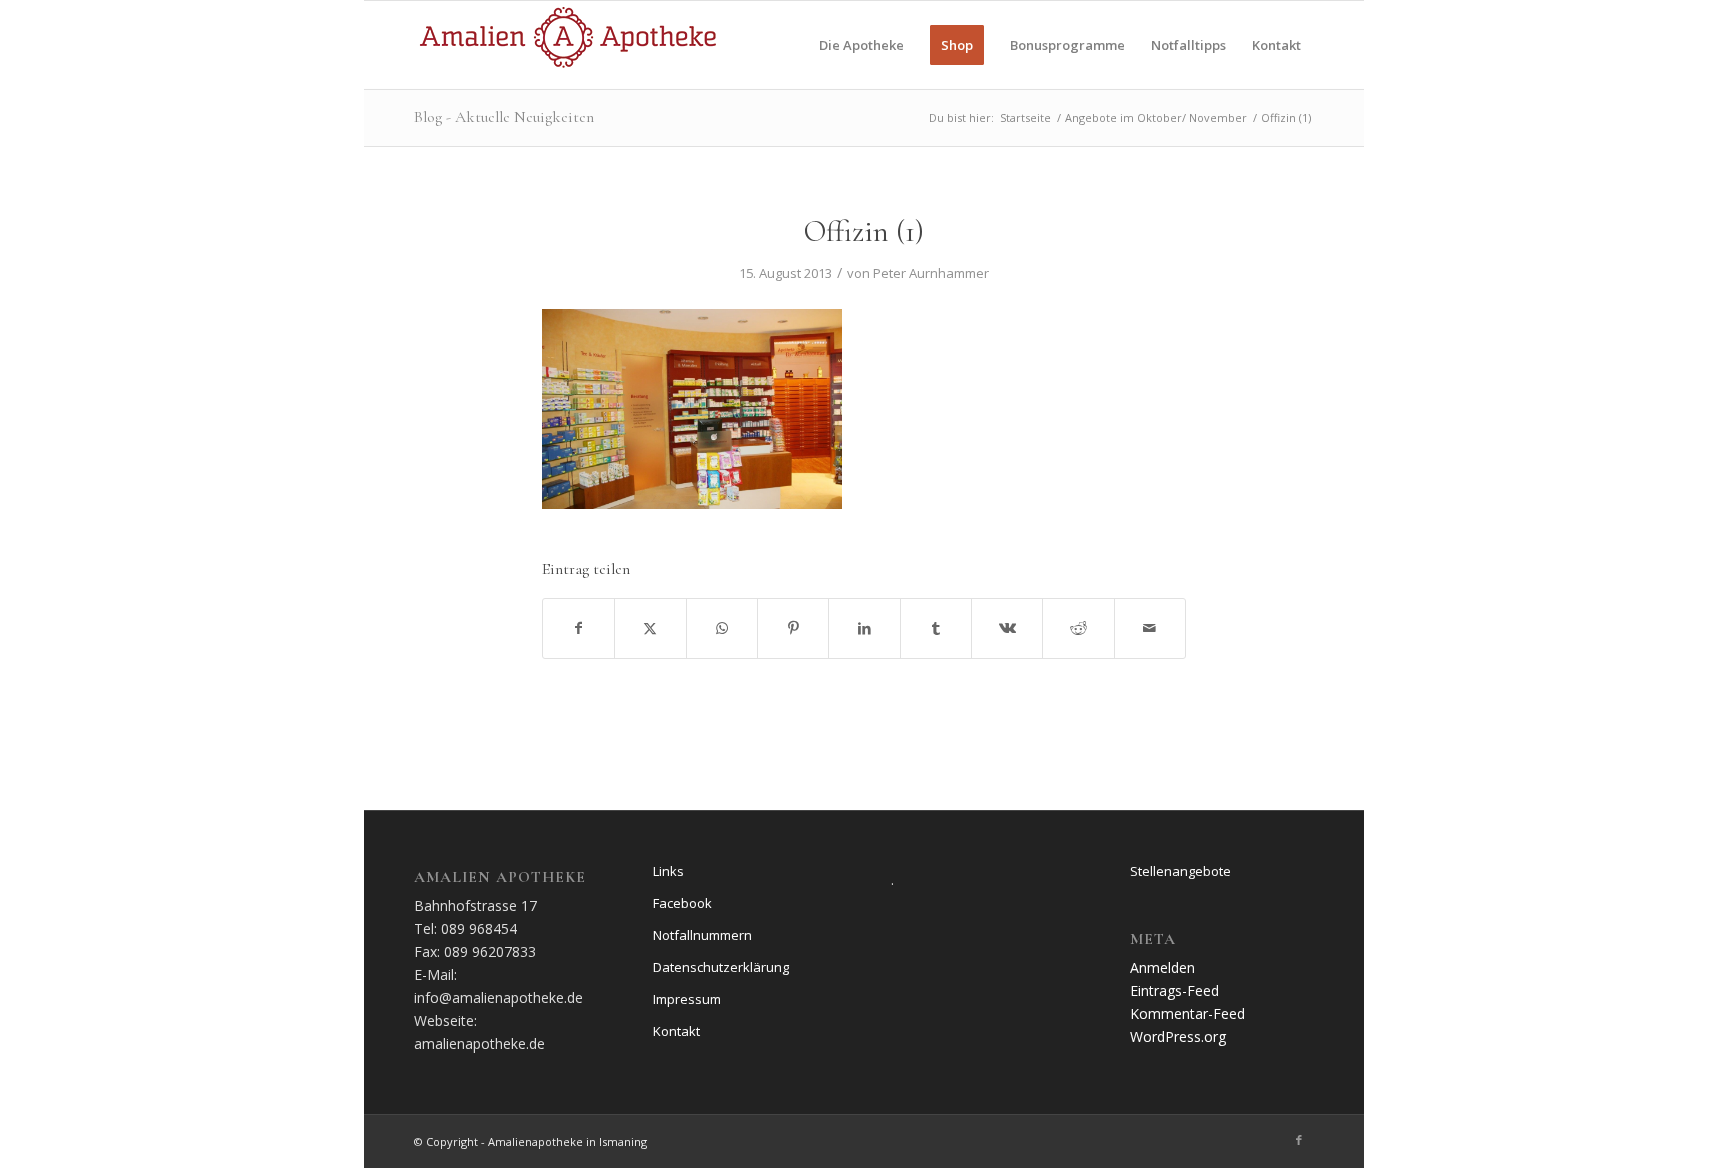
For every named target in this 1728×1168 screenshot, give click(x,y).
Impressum (687, 999)
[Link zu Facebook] (1299, 1140)
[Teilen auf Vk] (1007, 628)
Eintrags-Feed (1174, 990)
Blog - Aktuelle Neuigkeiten (504, 117)
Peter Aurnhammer (931, 273)
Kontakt (676, 1031)
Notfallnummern (702, 935)
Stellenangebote (1180, 871)
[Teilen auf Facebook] (578, 628)
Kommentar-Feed (1187, 1013)
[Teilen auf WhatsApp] (722, 628)
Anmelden (1162, 967)
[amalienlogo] (567, 45)
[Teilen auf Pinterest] (793, 628)
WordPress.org (1178, 1036)
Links (668, 871)
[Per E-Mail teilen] (1150, 628)
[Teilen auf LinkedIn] (864, 628)
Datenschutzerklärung (721, 967)
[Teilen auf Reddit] (1078, 628)
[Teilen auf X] (650, 628)
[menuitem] (861, 45)
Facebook (682, 903)
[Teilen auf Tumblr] (936, 628)
